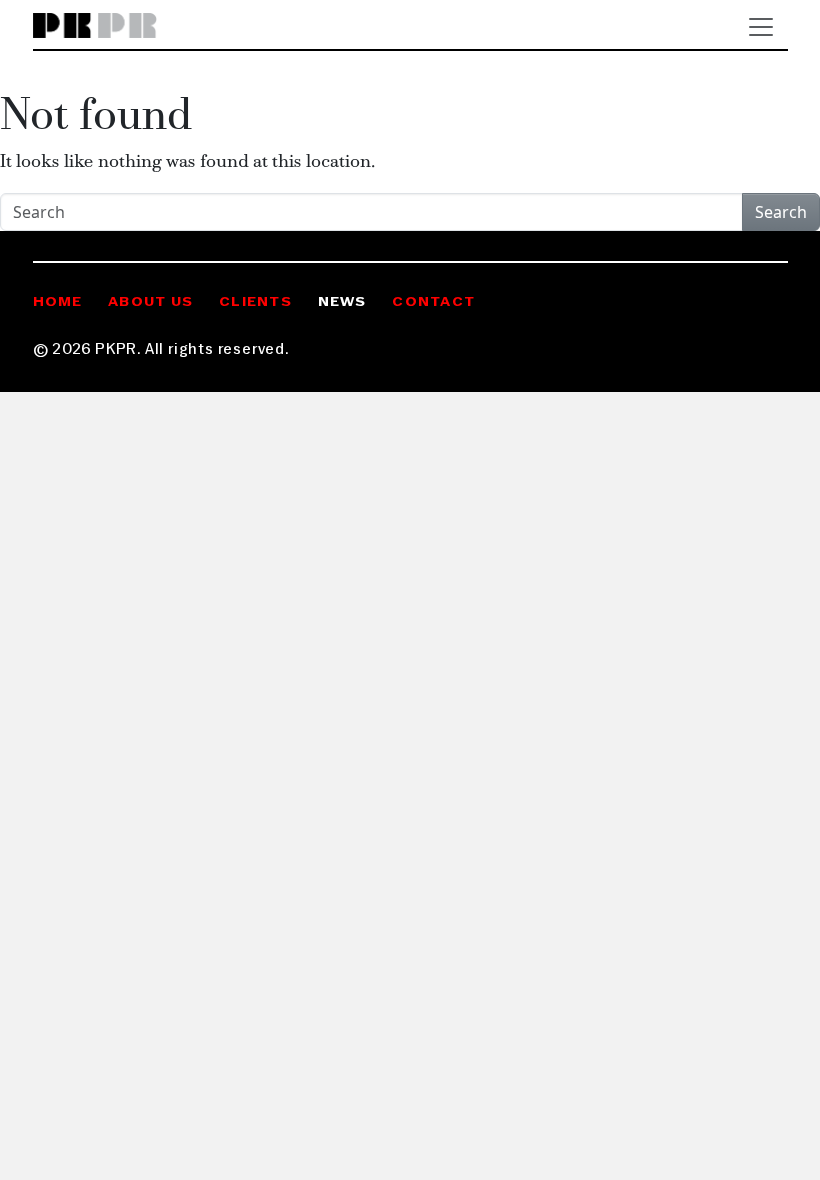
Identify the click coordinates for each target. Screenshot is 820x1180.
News (342, 302)
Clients (255, 302)
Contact (433, 302)
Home (58, 302)
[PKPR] (95, 26)
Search (781, 212)
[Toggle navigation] (761, 27)
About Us (150, 302)
